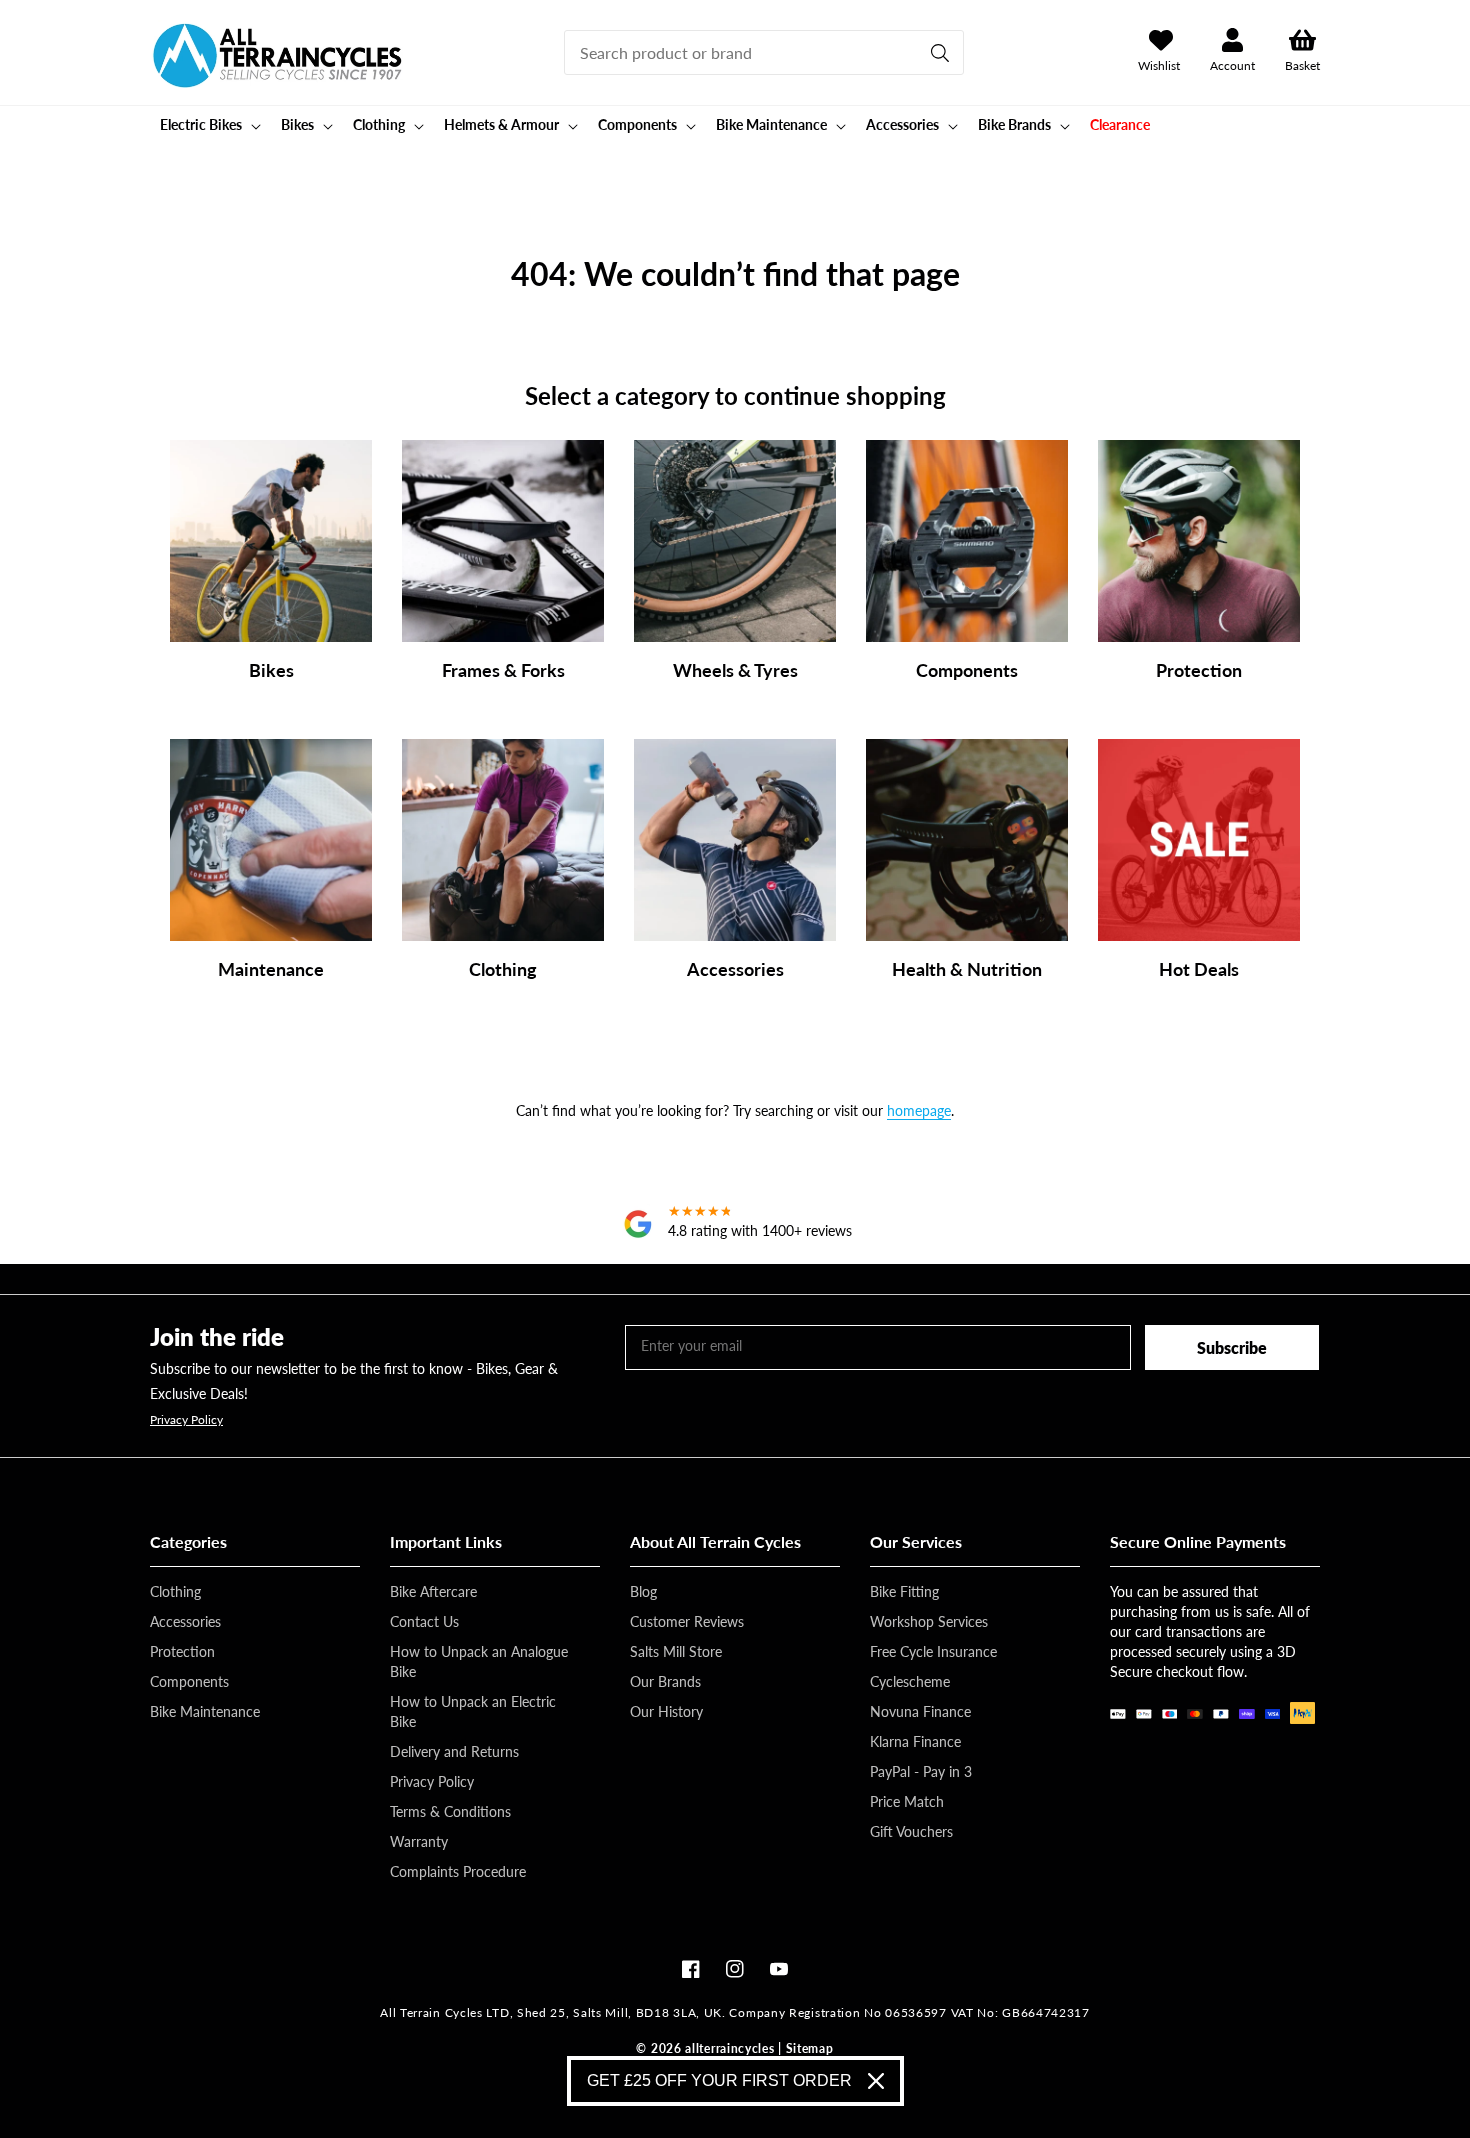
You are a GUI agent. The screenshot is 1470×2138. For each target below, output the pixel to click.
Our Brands (665, 1681)
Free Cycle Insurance (933, 1651)
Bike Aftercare (433, 1591)
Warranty (419, 1841)
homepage (919, 1110)
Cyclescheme (910, 1681)
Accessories (185, 1621)
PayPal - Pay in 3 (921, 1771)
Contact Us (424, 1621)
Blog (643, 1591)
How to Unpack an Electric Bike (473, 1711)
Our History (666, 1711)
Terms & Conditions (450, 1811)
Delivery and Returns (454, 1751)
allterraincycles (729, 2048)
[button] (208, 125)
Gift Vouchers (911, 1831)
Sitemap (810, 2048)
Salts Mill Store (676, 1651)
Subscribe (1232, 1347)
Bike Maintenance (205, 1711)
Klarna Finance (915, 1741)
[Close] (876, 2081)
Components (189, 1681)
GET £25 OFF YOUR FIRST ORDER (719, 2080)
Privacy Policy (186, 1420)
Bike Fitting (904, 1591)
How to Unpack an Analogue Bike (479, 1661)
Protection (182, 1651)
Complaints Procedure (458, 1871)
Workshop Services (929, 1621)
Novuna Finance (920, 1711)
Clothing (175, 1591)
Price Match (907, 1801)
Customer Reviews (687, 1621)
